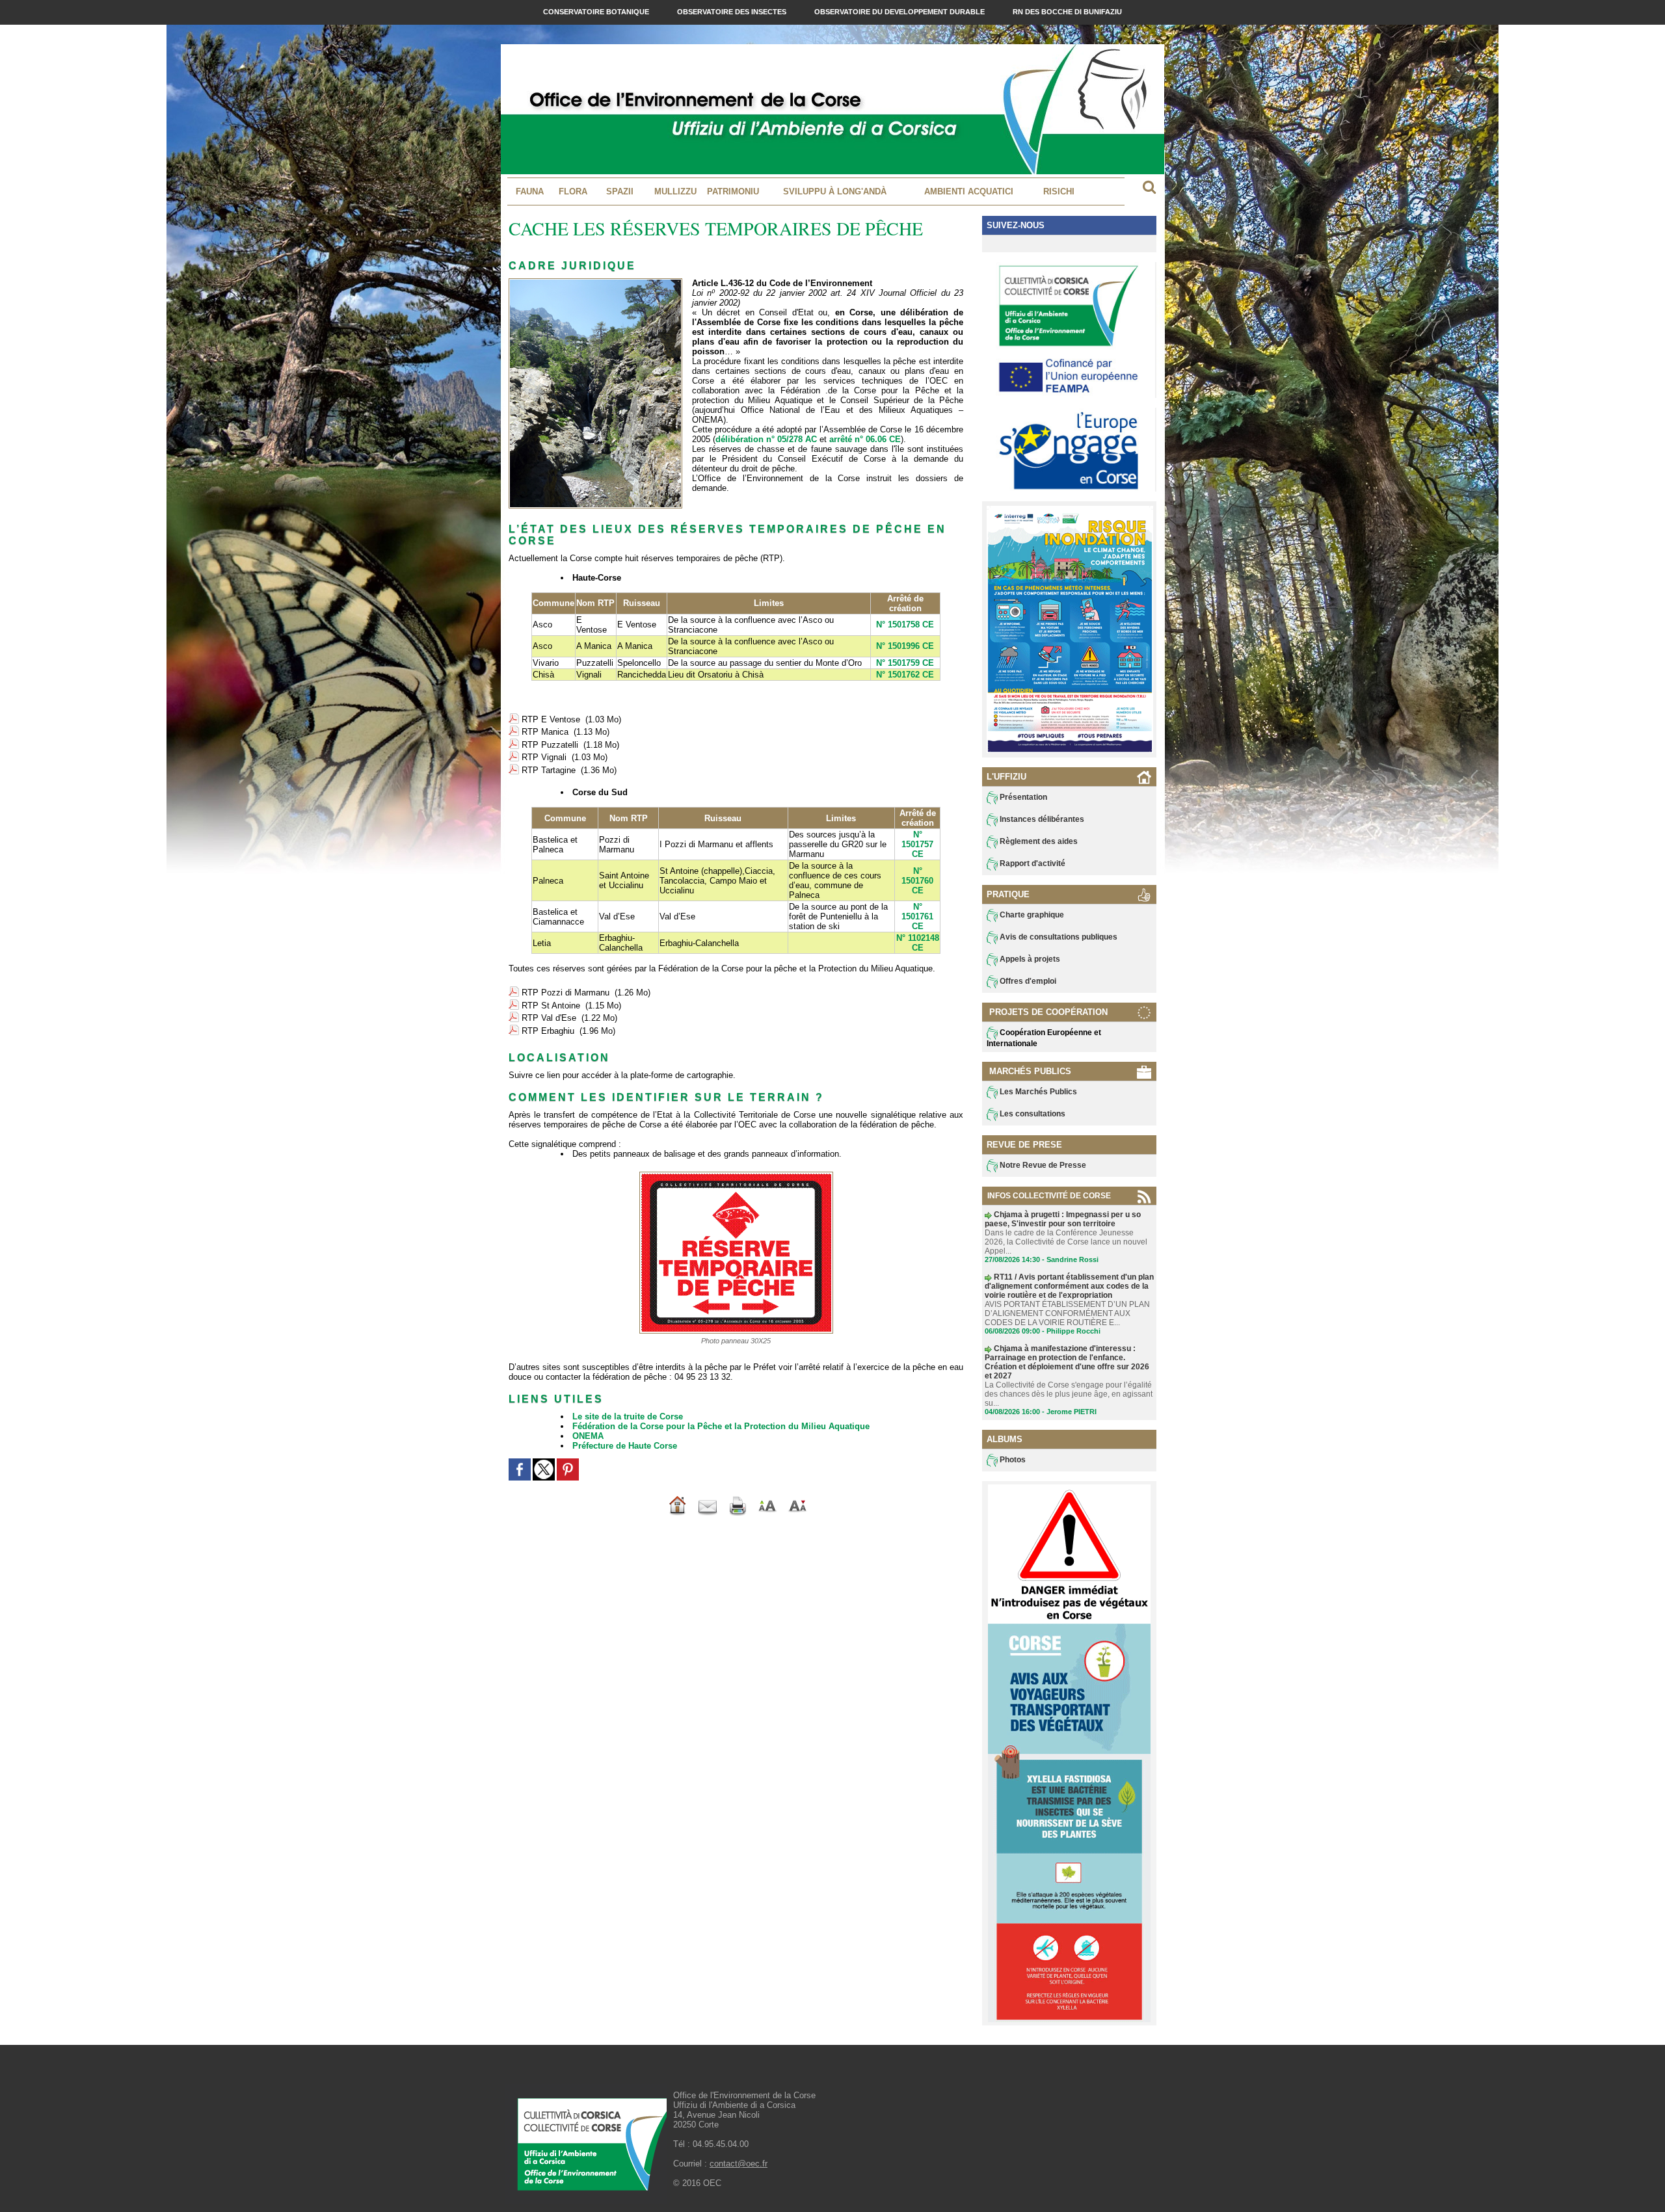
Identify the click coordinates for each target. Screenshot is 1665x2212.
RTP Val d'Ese (549, 1018)
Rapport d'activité (1032, 863)
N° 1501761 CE (917, 916)
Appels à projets (1029, 959)
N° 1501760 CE (917, 881)
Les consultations (1032, 1114)
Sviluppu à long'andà (835, 191)
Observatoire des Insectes (733, 12)
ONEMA (588, 1436)
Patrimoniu (733, 191)
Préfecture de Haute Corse (625, 1446)
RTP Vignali (544, 757)
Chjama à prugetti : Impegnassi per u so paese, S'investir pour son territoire (1063, 1219)
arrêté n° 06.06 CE (865, 439)
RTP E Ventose (551, 719)
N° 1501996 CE (905, 646)
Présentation (1022, 797)
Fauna (530, 191)
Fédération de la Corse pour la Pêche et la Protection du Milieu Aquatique (721, 1426)
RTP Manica (545, 732)
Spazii (620, 191)
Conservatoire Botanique (597, 12)
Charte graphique (1031, 915)
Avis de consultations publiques (1058, 937)
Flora (573, 191)
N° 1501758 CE (905, 625)
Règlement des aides (1038, 841)
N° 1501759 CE (905, 663)
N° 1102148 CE (918, 943)
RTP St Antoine (551, 1006)
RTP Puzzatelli (550, 745)
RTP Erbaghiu (548, 1031)
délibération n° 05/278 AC (766, 439)
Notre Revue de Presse (1042, 1165)
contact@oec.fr (739, 2164)
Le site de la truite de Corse (628, 1416)
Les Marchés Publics (1037, 1092)
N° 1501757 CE (917, 844)
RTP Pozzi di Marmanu (566, 993)
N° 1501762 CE (905, 675)
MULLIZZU (675, 191)
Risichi (1059, 191)
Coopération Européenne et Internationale (1044, 1038)
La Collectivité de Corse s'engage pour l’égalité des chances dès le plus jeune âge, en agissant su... (1069, 1394)
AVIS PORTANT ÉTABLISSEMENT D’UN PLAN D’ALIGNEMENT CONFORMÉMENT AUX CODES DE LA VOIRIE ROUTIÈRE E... (1067, 1313)
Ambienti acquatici (969, 191)
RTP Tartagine (549, 770)
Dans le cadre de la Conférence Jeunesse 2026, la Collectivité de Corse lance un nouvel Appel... (1066, 1242)
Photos (1012, 1460)
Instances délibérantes (1041, 819)
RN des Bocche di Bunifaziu (1067, 12)
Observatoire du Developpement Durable (900, 12)
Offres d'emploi (1027, 981)
